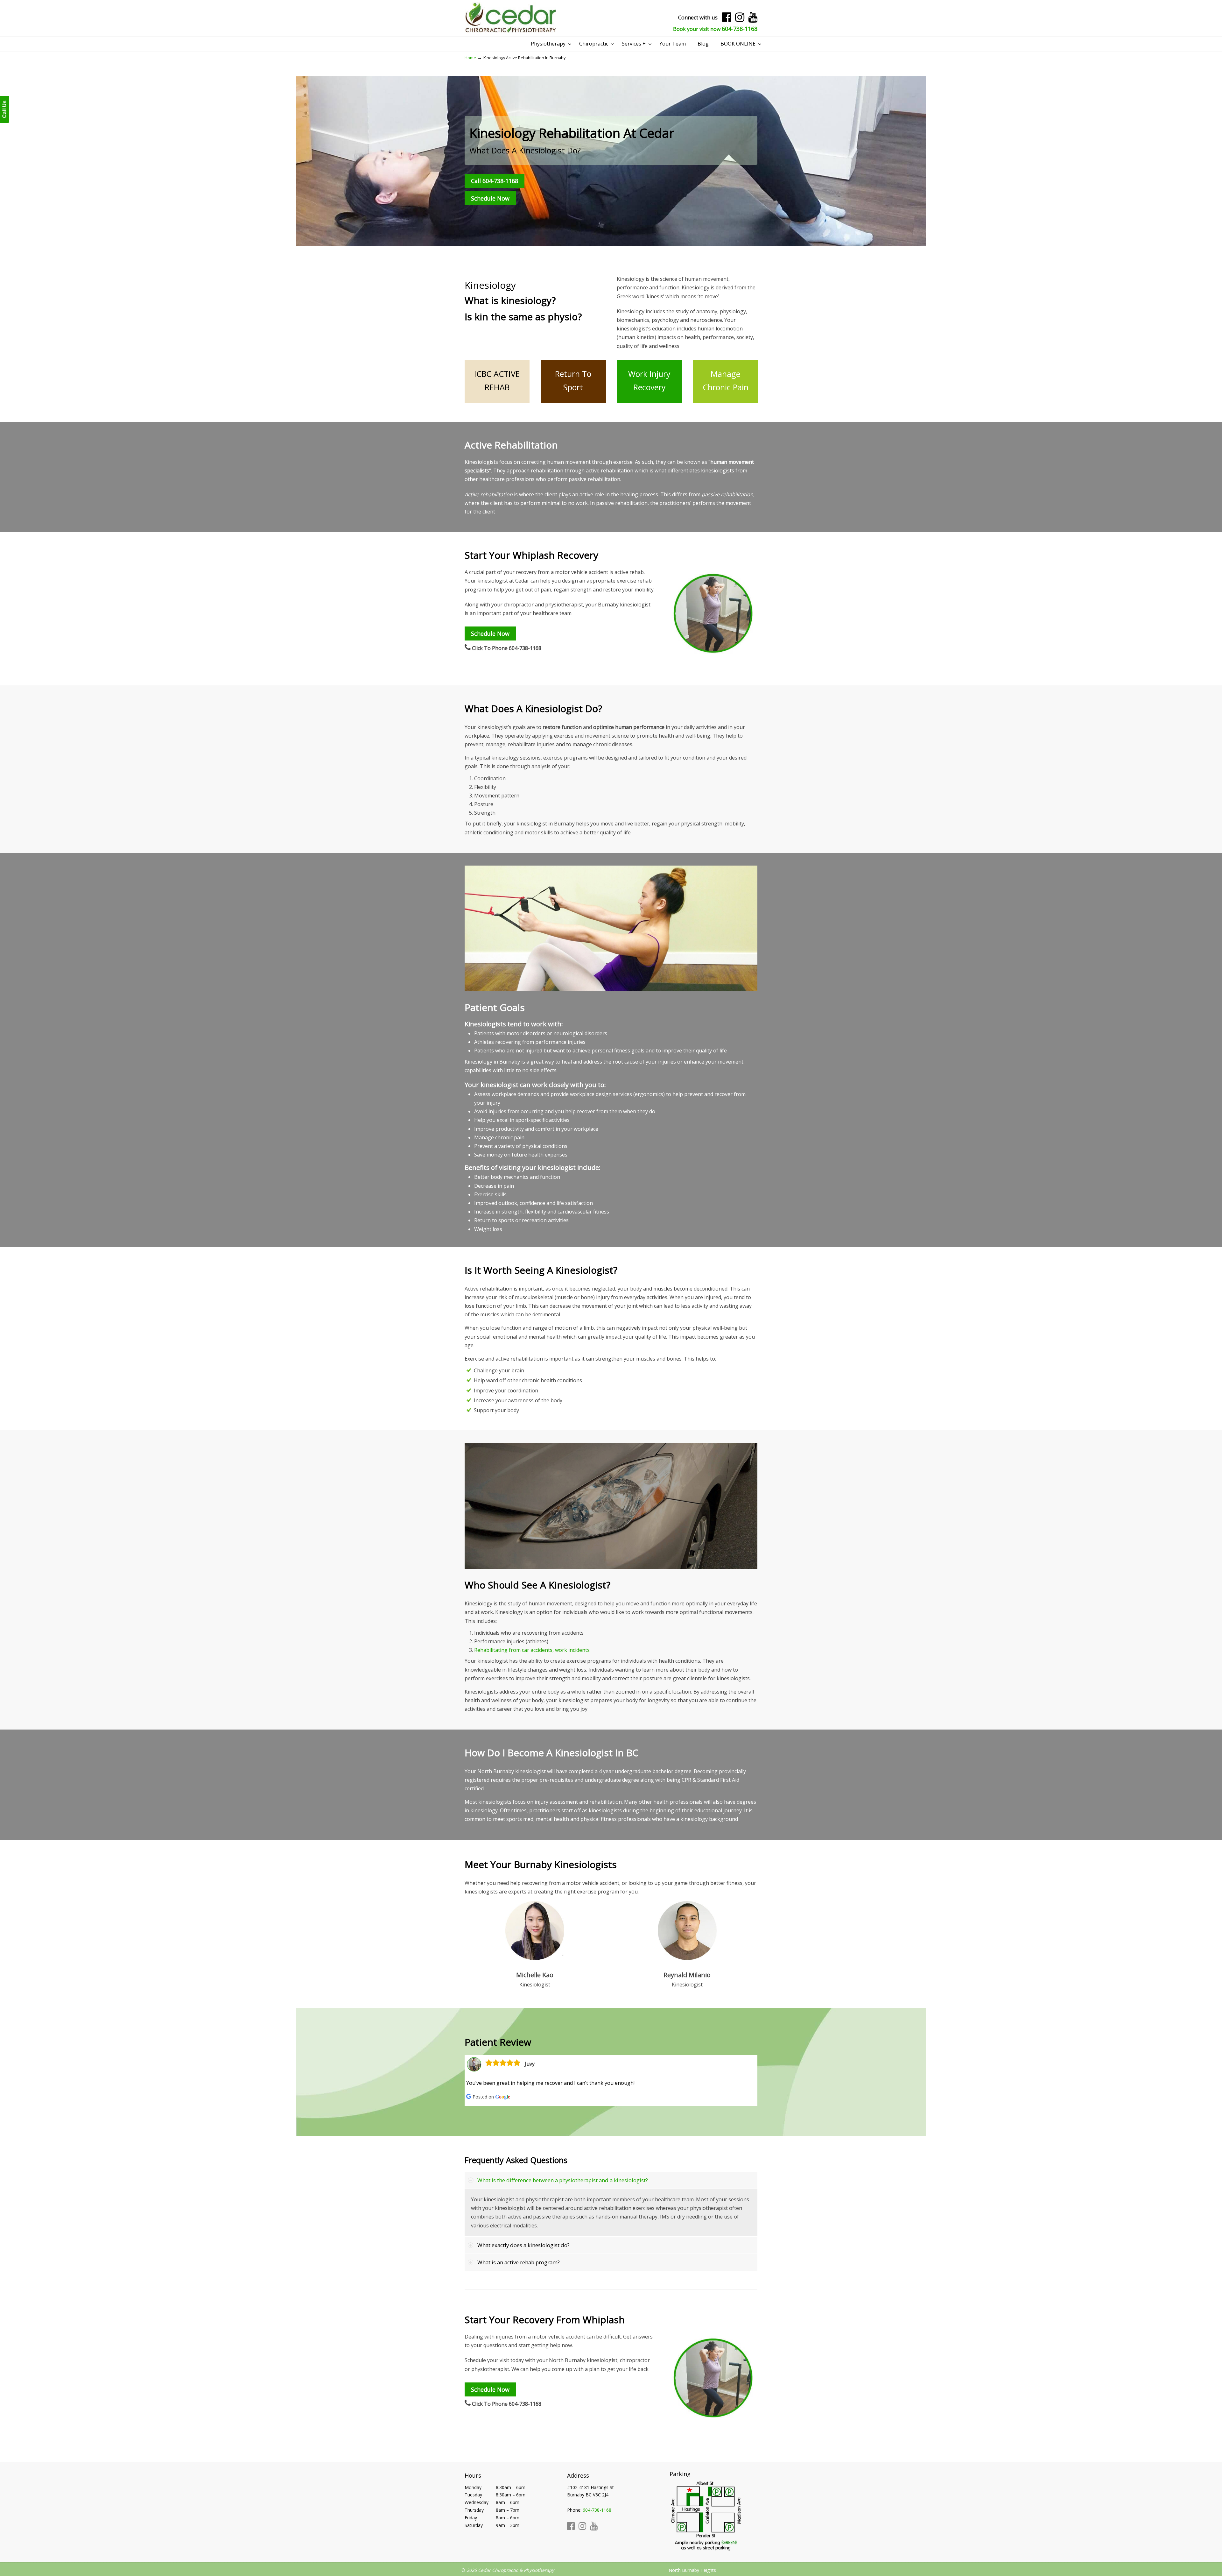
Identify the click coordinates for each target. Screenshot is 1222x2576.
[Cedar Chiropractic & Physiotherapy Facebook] (727, 19)
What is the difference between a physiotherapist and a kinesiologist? (563, 2180)
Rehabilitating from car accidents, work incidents (532, 1650)
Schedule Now (490, 198)
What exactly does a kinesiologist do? (523, 2245)
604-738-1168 (740, 29)
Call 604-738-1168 (495, 181)
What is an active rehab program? (519, 2262)
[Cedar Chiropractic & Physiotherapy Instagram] (740, 19)
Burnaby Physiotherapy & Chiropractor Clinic (511, 18)
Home (470, 58)
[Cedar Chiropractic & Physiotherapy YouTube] (753, 19)
